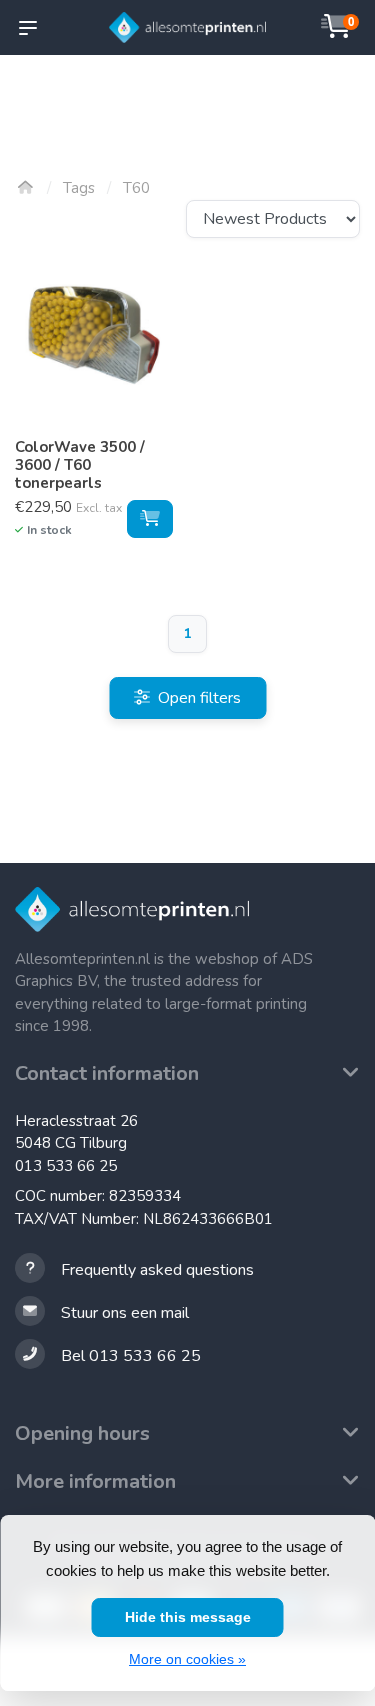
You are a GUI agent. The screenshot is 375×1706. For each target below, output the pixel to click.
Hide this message (188, 1617)
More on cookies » (187, 1659)
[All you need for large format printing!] (188, 27)
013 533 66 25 (66, 1166)
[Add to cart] (150, 519)
